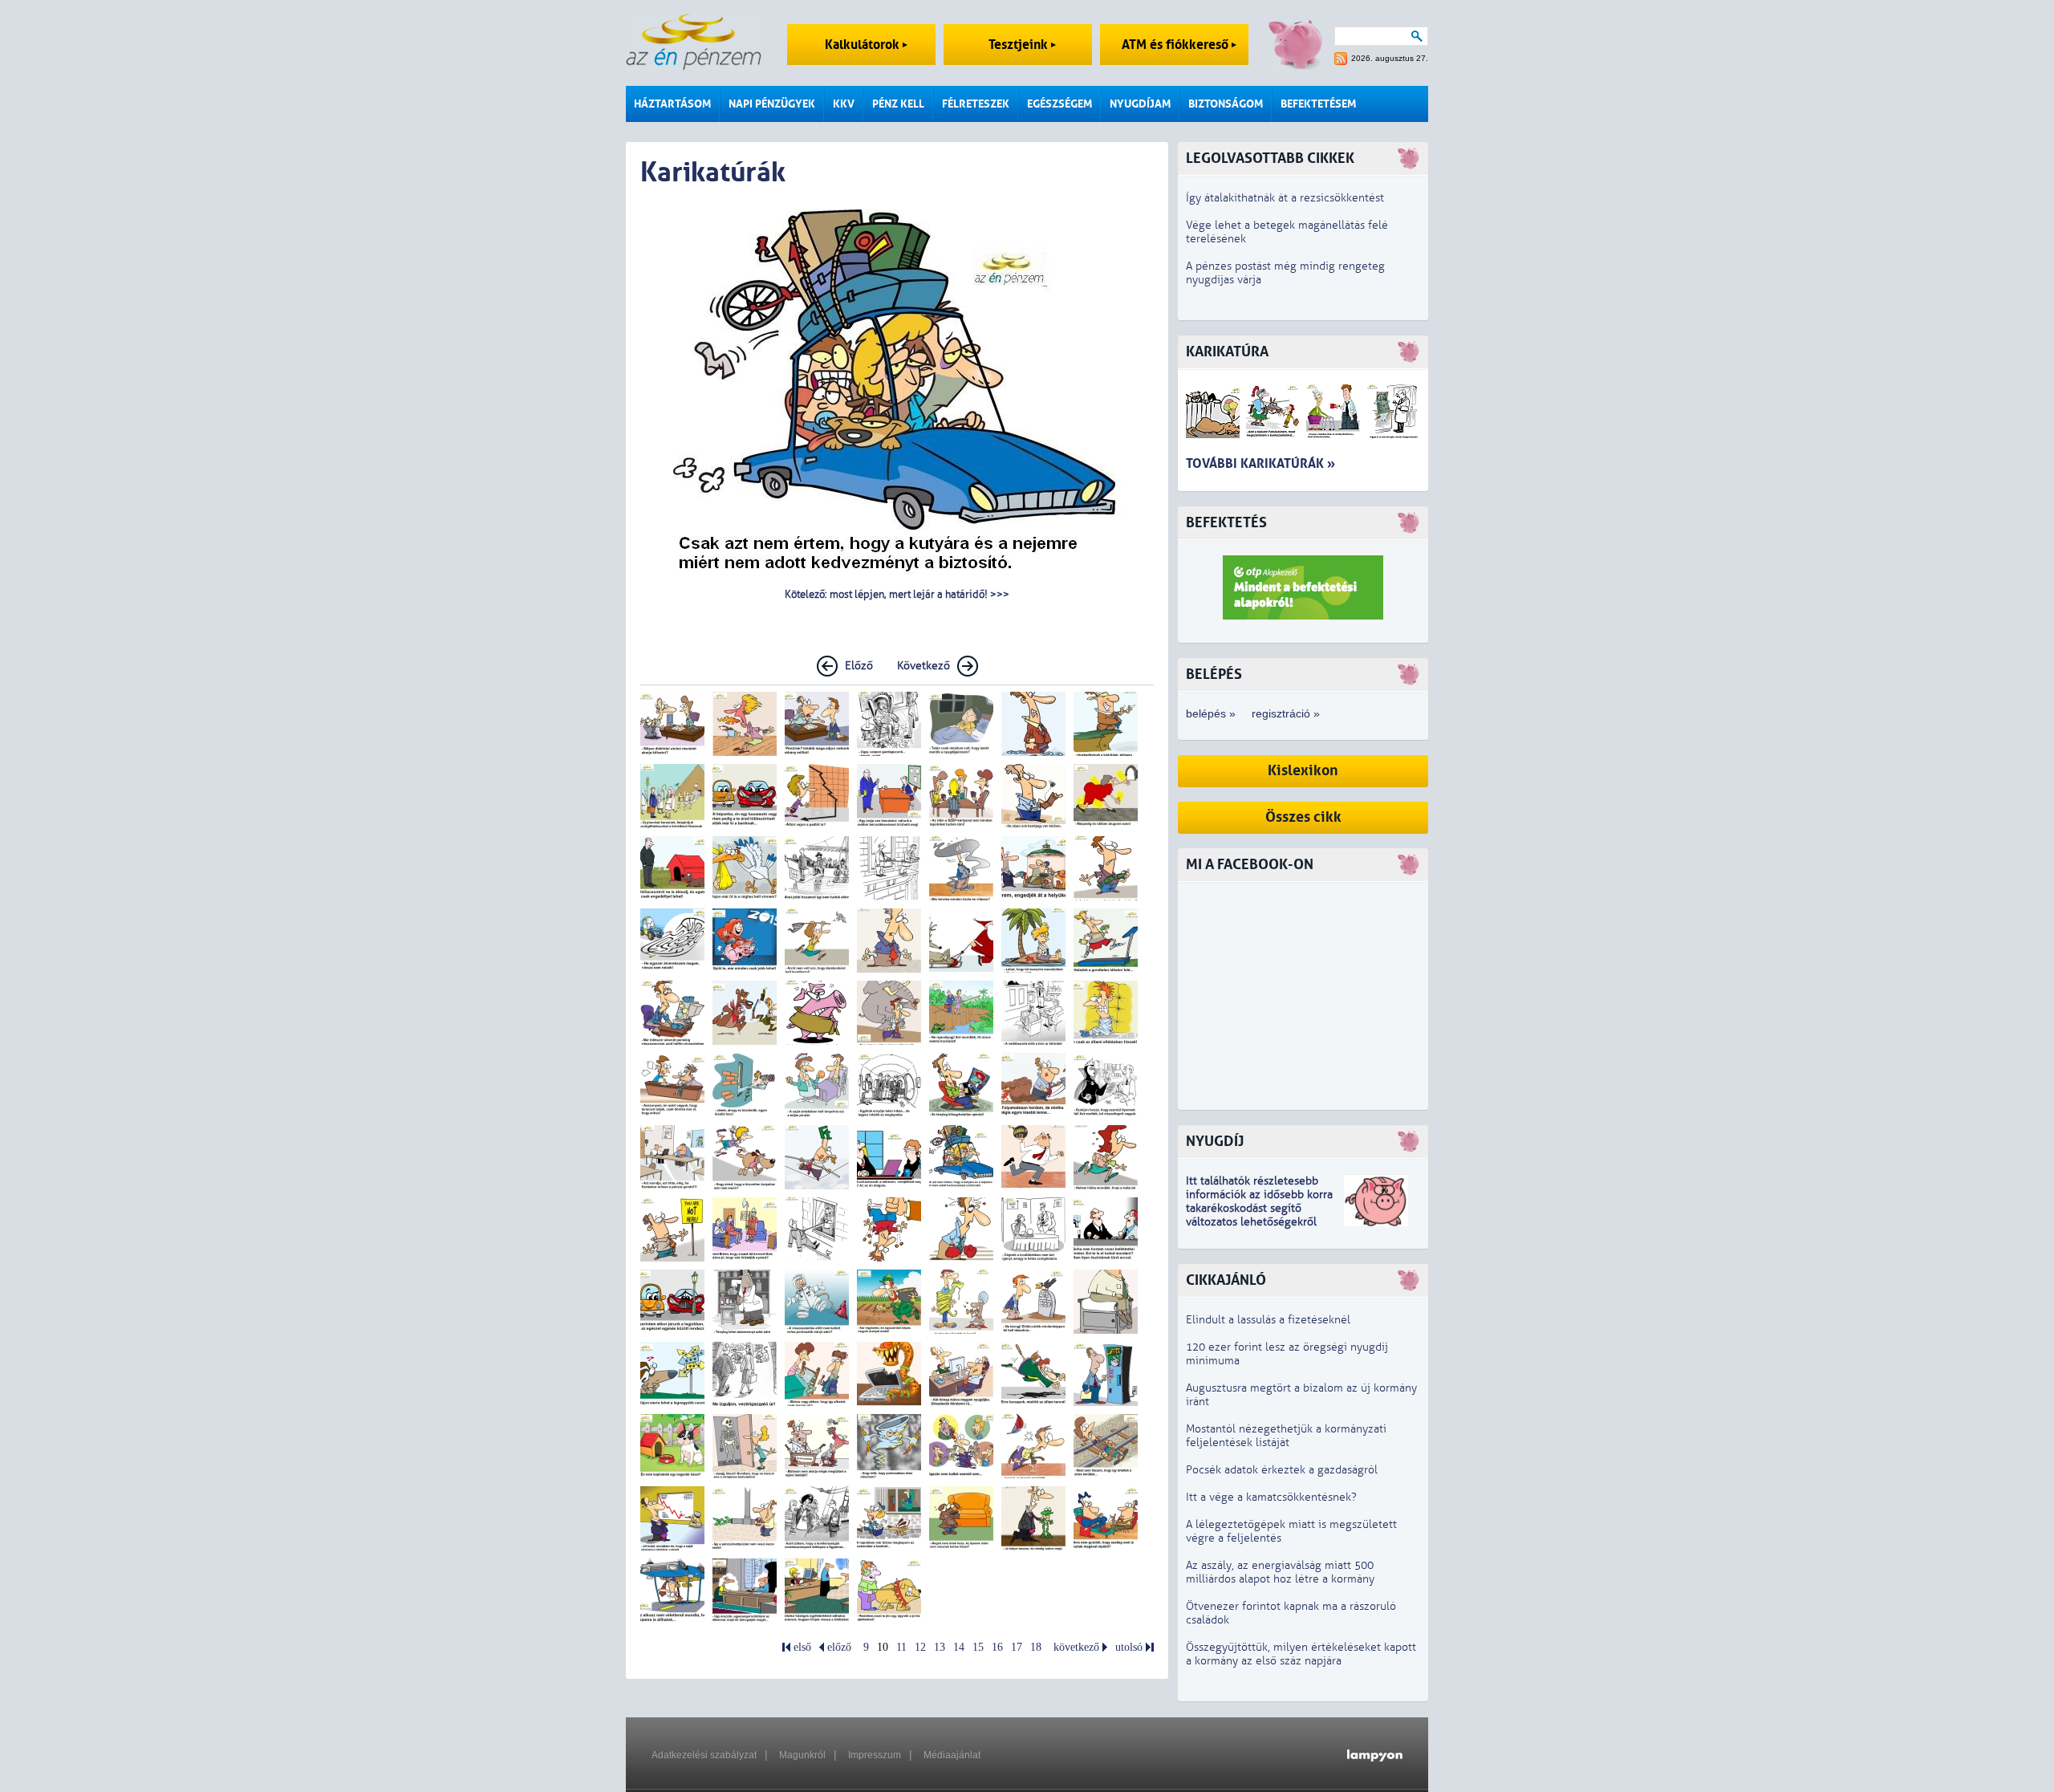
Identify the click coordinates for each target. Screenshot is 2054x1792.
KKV (844, 104)
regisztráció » (1286, 713)
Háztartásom (672, 104)
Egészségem (1059, 104)
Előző (859, 666)
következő (1076, 1647)
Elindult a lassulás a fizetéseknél (1268, 1320)
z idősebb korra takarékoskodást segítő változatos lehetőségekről (1259, 1208)
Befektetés (1226, 523)
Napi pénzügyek (772, 104)
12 (920, 1647)
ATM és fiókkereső (1177, 45)
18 (1036, 1647)
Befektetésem (1318, 104)
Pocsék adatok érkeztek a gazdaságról (1282, 1470)
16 (997, 1647)
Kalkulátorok (864, 45)
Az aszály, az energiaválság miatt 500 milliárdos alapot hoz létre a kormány (1280, 1572)
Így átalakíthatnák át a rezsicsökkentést (1285, 198)
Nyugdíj (1215, 1142)
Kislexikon (1303, 771)
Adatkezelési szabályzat (704, 1755)
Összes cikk (1303, 817)
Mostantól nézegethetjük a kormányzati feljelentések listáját (1286, 1436)
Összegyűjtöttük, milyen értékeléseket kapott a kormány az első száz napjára (1301, 1654)
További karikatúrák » (1260, 463)
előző (839, 1647)
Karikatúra (1227, 352)
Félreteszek (976, 104)
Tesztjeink (1020, 45)
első (802, 1647)
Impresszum (875, 1755)
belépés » (1211, 713)
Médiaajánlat (952, 1755)
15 (978, 1647)
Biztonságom (1226, 104)
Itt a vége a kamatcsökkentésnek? (1271, 1497)
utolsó (1129, 1647)
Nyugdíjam (1140, 104)
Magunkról (802, 1755)
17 (1017, 1647)
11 (901, 1647)
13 (940, 1647)
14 (959, 1647)
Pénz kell (898, 104)
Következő (923, 666)
